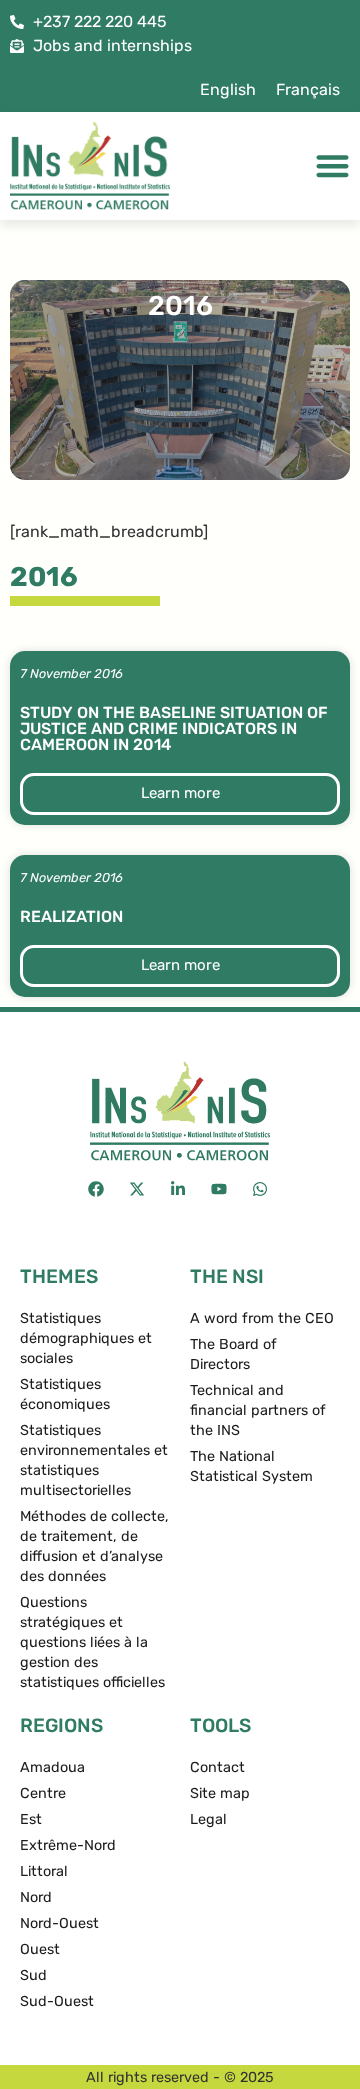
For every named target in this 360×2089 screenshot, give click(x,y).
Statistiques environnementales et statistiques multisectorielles (94, 1460)
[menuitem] (228, 90)
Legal (208, 1819)
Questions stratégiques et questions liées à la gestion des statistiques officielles (92, 1642)
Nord (36, 1897)
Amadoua (52, 1767)
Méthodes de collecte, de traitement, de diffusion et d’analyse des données (94, 1546)
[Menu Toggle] (332, 165)
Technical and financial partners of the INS (258, 1410)
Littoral (44, 1871)
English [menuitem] (228, 89)
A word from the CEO (262, 1318)
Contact (217, 1767)
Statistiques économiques (65, 1394)
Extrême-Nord (68, 1845)
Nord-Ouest (59, 1923)
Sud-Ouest (57, 2001)
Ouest (40, 1949)
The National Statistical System (251, 1466)
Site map (220, 1793)
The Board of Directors (233, 1354)
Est (31, 1819)
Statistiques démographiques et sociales (86, 1338)
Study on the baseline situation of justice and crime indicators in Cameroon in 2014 (174, 728)
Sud (33, 1975)
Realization (71, 916)
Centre (43, 1793)
